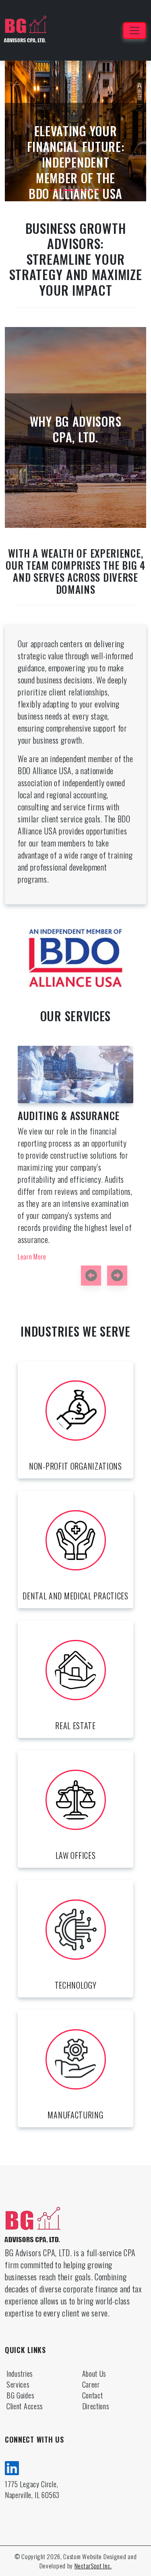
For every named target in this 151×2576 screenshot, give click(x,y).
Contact (93, 2395)
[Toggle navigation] (134, 31)
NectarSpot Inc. (93, 2566)
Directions (96, 2406)
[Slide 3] (83, 190)
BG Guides (20, 2395)
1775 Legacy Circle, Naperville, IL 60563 (32, 2489)
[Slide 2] (68, 190)
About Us (94, 2374)
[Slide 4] (97, 190)
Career (91, 2384)
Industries (20, 2374)
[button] (91, 1276)
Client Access (25, 2406)
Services (18, 2384)
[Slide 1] (54, 190)
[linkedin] (12, 2467)
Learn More (59, 1221)
